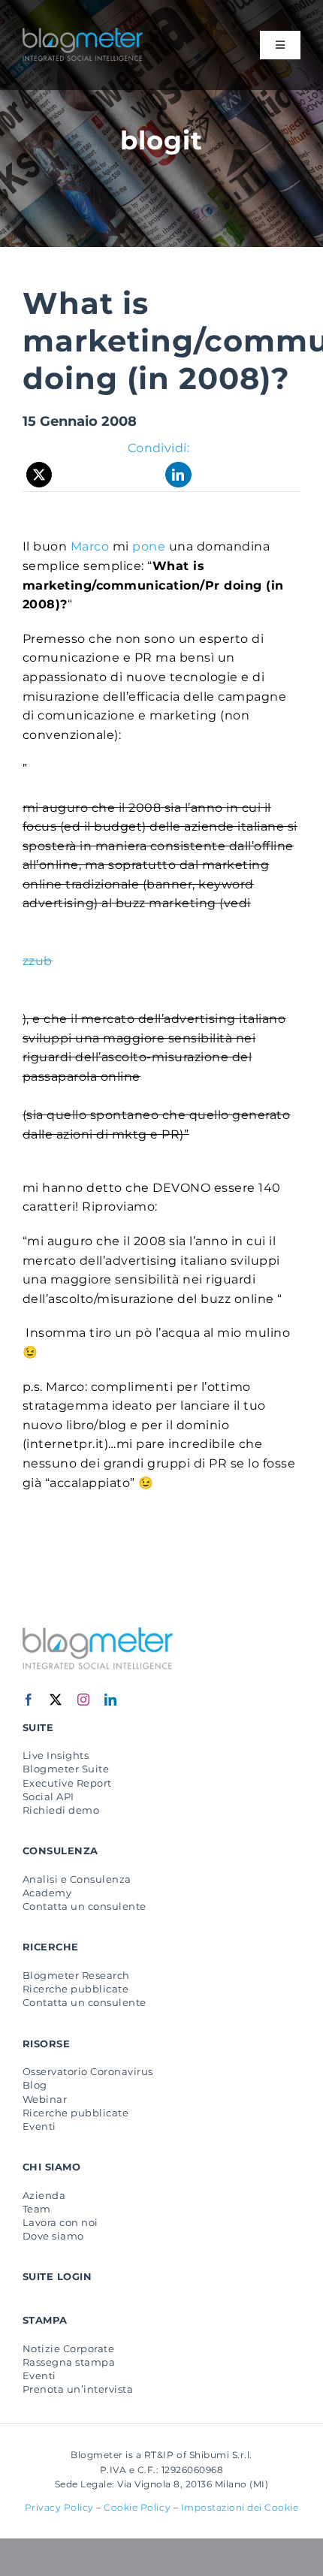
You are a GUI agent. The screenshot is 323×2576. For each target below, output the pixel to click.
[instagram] (84, 1700)
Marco (90, 546)
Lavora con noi (60, 2222)
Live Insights (56, 1755)
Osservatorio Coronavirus (88, 2071)
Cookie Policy (137, 2507)
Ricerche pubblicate (75, 1989)
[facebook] (29, 1700)
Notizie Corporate (68, 2348)
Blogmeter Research (76, 1975)
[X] (39, 475)
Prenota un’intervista (78, 2389)
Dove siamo (53, 2236)
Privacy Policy (59, 2507)
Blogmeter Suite (66, 1769)
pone (150, 546)
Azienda (44, 2195)
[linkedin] (111, 1700)
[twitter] (56, 1700)
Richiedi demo (61, 1810)
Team (37, 2209)
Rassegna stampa (69, 2362)
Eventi (39, 2126)
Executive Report (67, 1783)
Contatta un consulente (85, 1906)
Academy (47, 1893)
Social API (48, 1796)
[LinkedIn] (178, 475)
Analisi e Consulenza (77, 1879)
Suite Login (57, 2276)
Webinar (45, 2099)
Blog (35, 2085)
